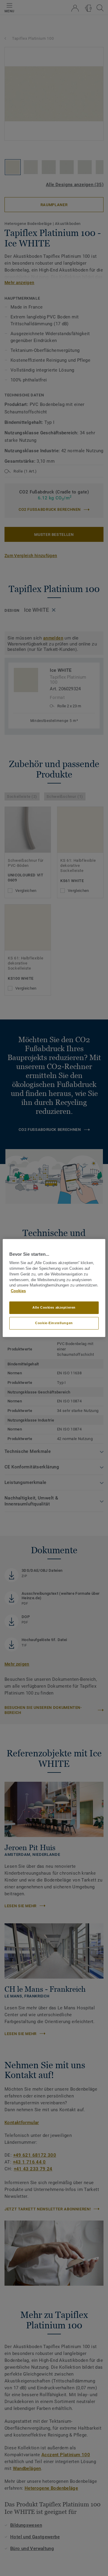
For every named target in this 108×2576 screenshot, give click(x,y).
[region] (54, 1288)
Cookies (18, 1291)
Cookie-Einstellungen (54, 1323)
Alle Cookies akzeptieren (54, 1307)
